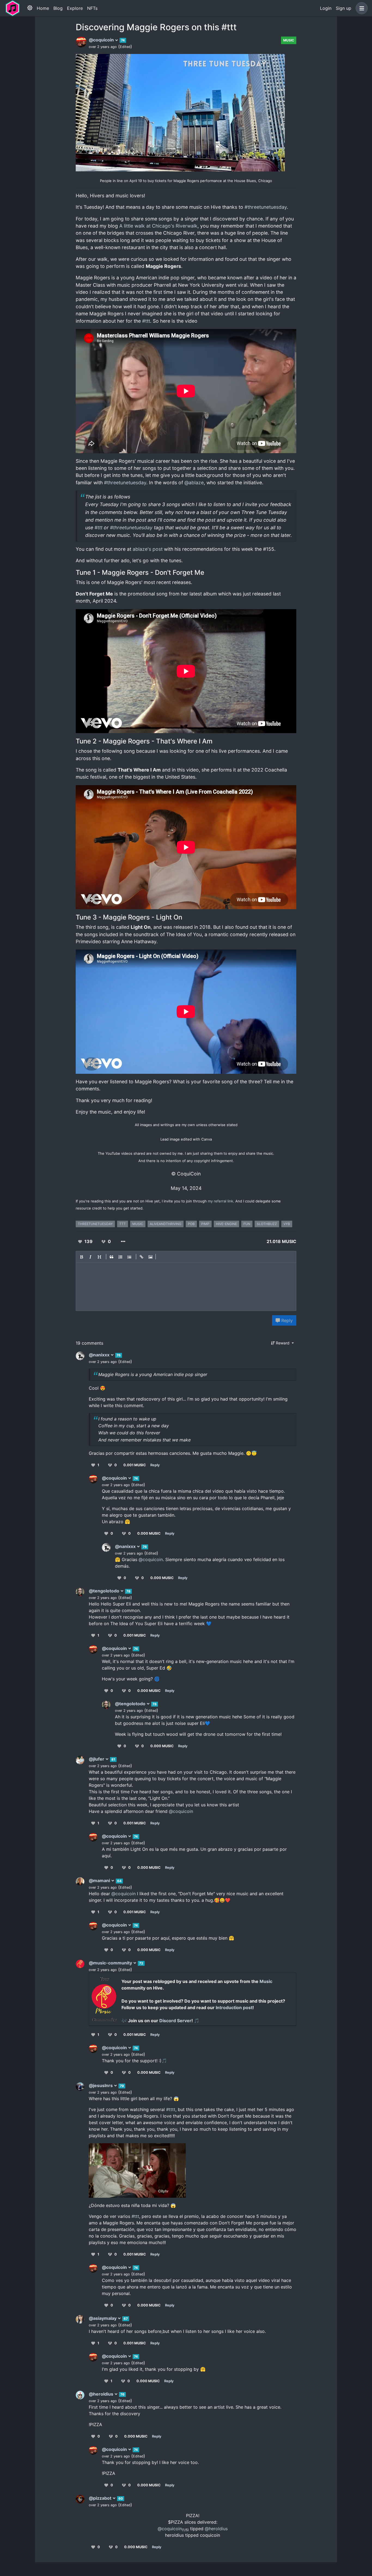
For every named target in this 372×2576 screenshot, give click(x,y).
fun (247, 1224)
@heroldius (102, 2394)
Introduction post (234, 2007)
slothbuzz (267, 1224)
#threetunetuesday (266, 207)
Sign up (344, 8)
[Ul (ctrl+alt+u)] (130, 1257)
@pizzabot (101, 2498)
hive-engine (226, 1224)
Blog (58, 8)
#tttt (171, 2109)
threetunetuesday (95, 1224)
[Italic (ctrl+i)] (91, 1257)
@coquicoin (102, 40)
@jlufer (97, 1759)
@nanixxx (100, 1355)
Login (326, 8)
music (138, 1224)
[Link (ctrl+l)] (142, 1257)
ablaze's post (148, 549)
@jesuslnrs (101, 2085)
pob (191, 1224)
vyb (287, 1224)
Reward (283, 1343)
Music (289, 40)
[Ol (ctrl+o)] (121, 1257)
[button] (361, 8)
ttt (123, 1224)
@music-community (111, 1963)
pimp (205, 1224)
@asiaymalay (103, 2318)
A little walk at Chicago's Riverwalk (158, 226)
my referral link (220, 1201)
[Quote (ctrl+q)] (112, 1257)
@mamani (100, 1880)
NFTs (92, 8)
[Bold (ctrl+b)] (82, 1257)
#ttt (146, 321)
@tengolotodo (105, 1591)
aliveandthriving (166, 1224)
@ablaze (194, 483)
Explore (75, 8)
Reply (286, 1320)
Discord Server (175, 2021)
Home (43, 8)
